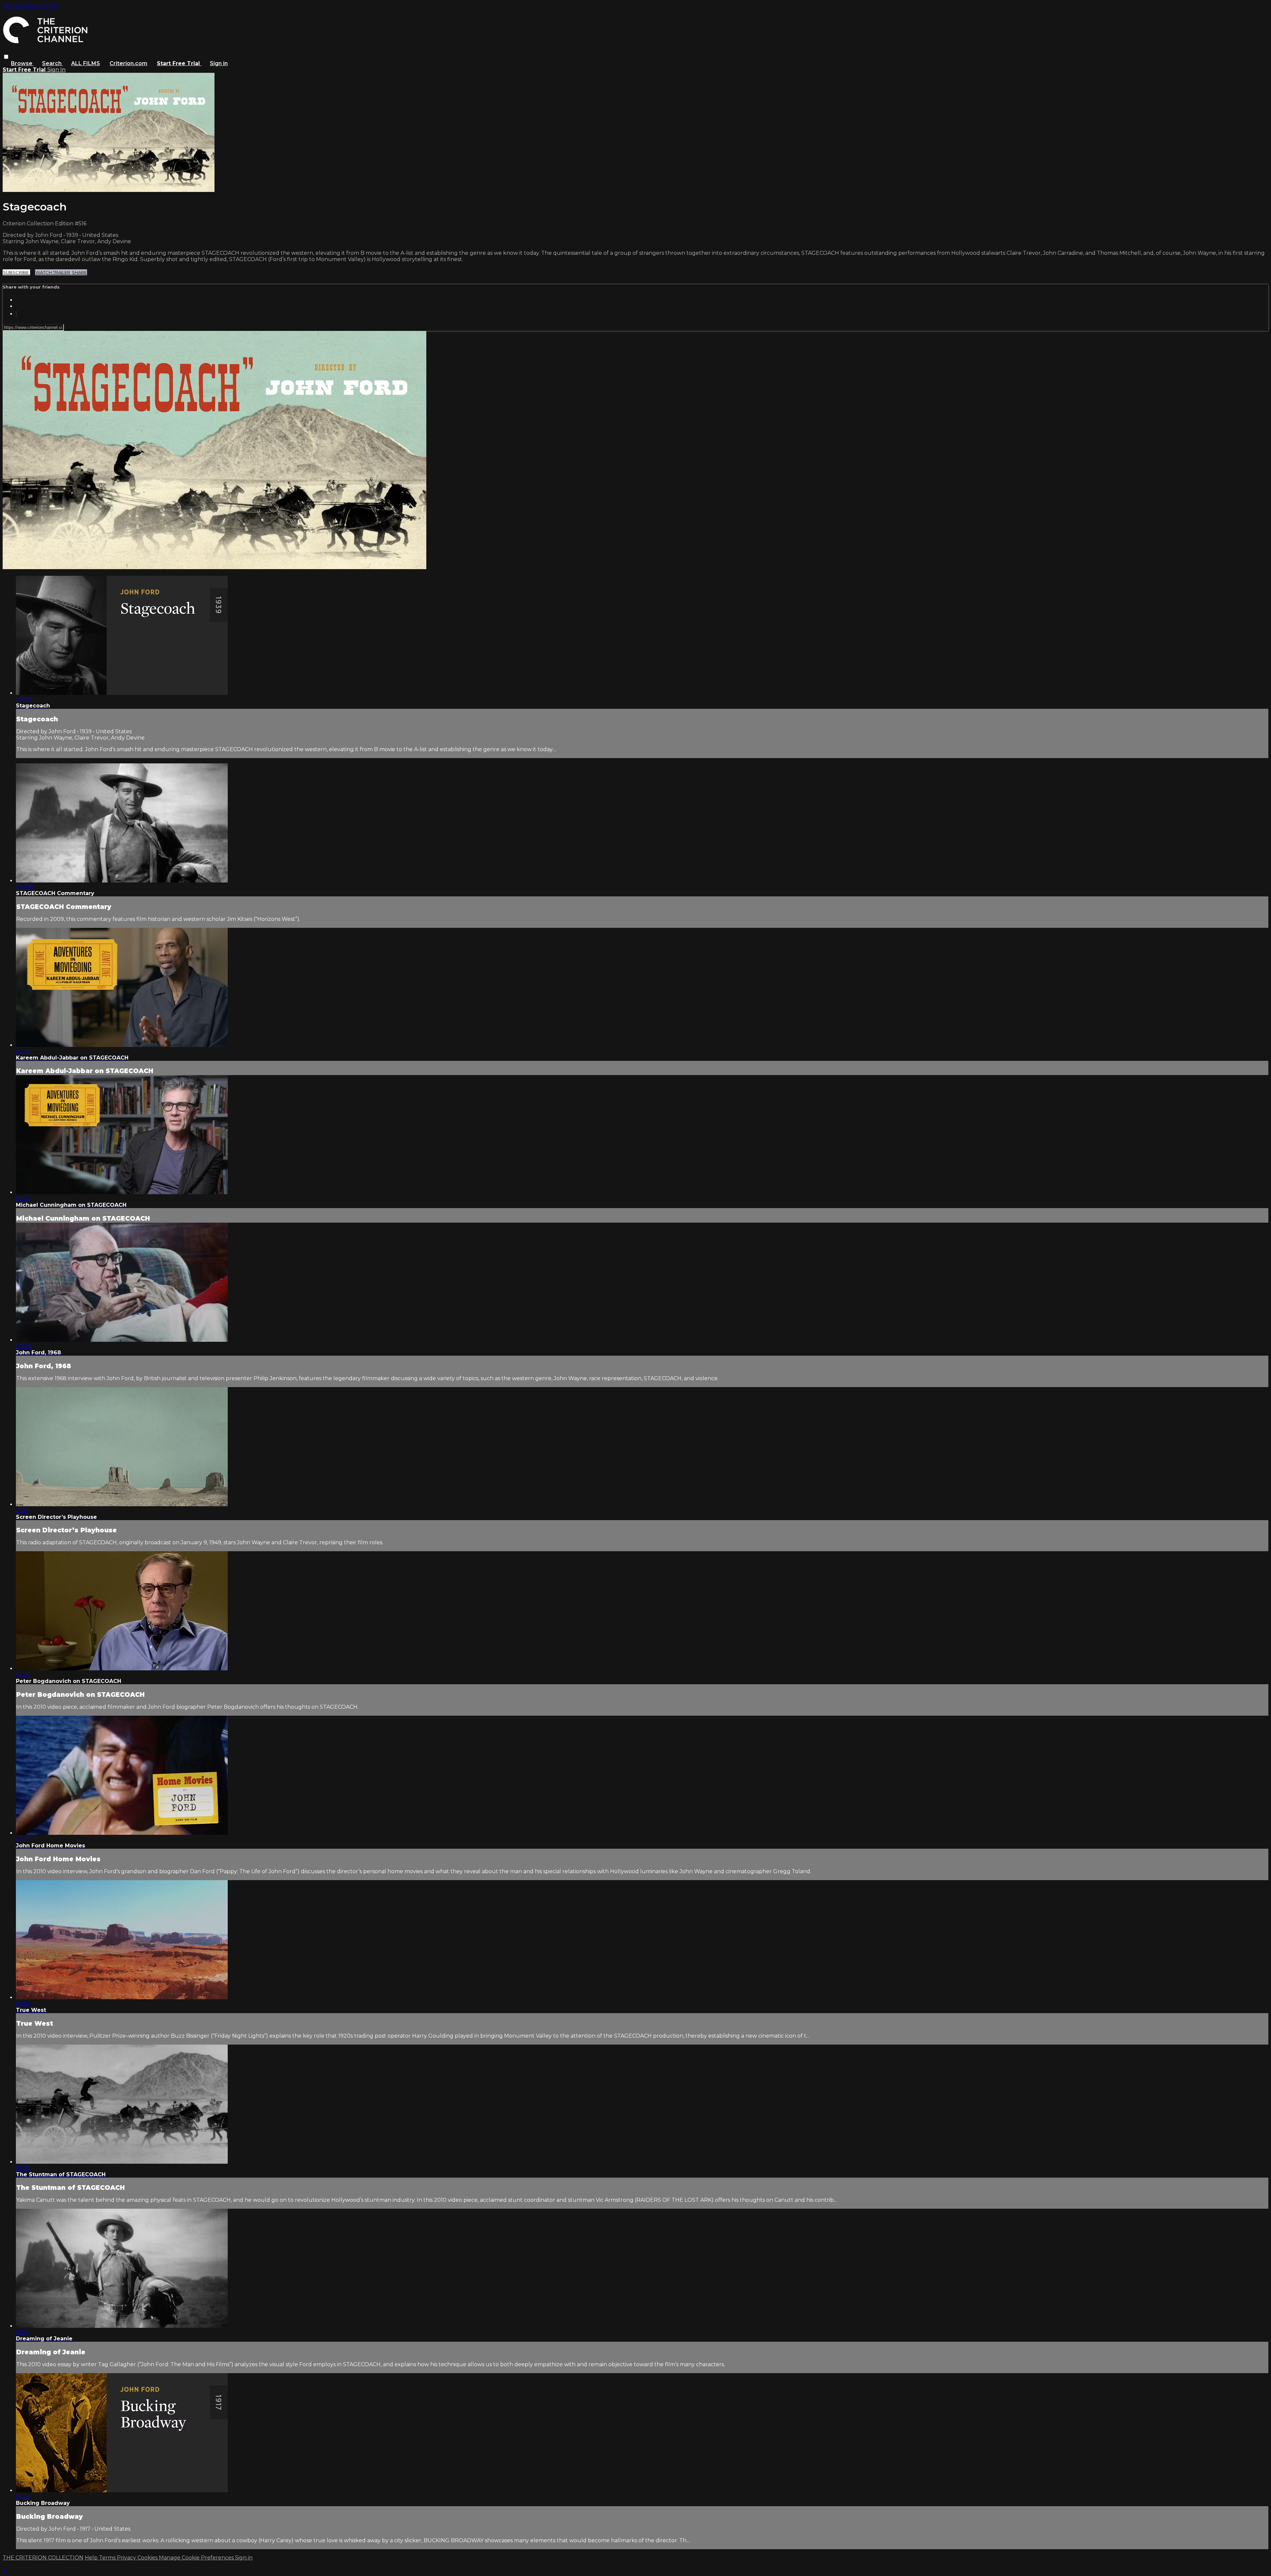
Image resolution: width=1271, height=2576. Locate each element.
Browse (22, 63)
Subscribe (16, 272)
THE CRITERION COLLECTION (43, 2558)
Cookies (148, 2558)
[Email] (16, 314)
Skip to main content (30, 6)
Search (52, 63)
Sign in (219, 63)
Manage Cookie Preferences (197, 2558)
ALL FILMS (86, 63)
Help (92, 2558)
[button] (6, 57)
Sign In (56, 70)
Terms (108, 2558)
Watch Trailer (53, 272)
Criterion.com (128, 63)
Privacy (127, 2558)
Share (79, 272)
